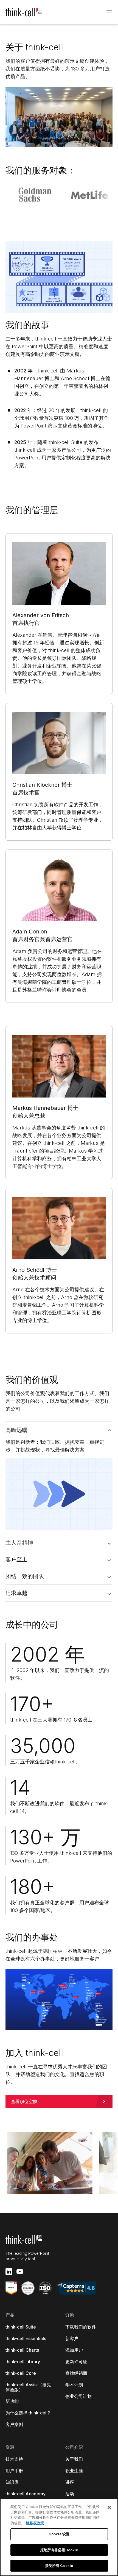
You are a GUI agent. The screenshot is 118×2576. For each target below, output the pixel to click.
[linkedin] (9, 2272)
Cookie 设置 (59, 2534)
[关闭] (109, 2507)
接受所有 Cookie (59, 2566)
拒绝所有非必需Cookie (59, 2550)
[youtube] (20, 2272)
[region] (59, 2537)
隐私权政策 (35, 2523)
